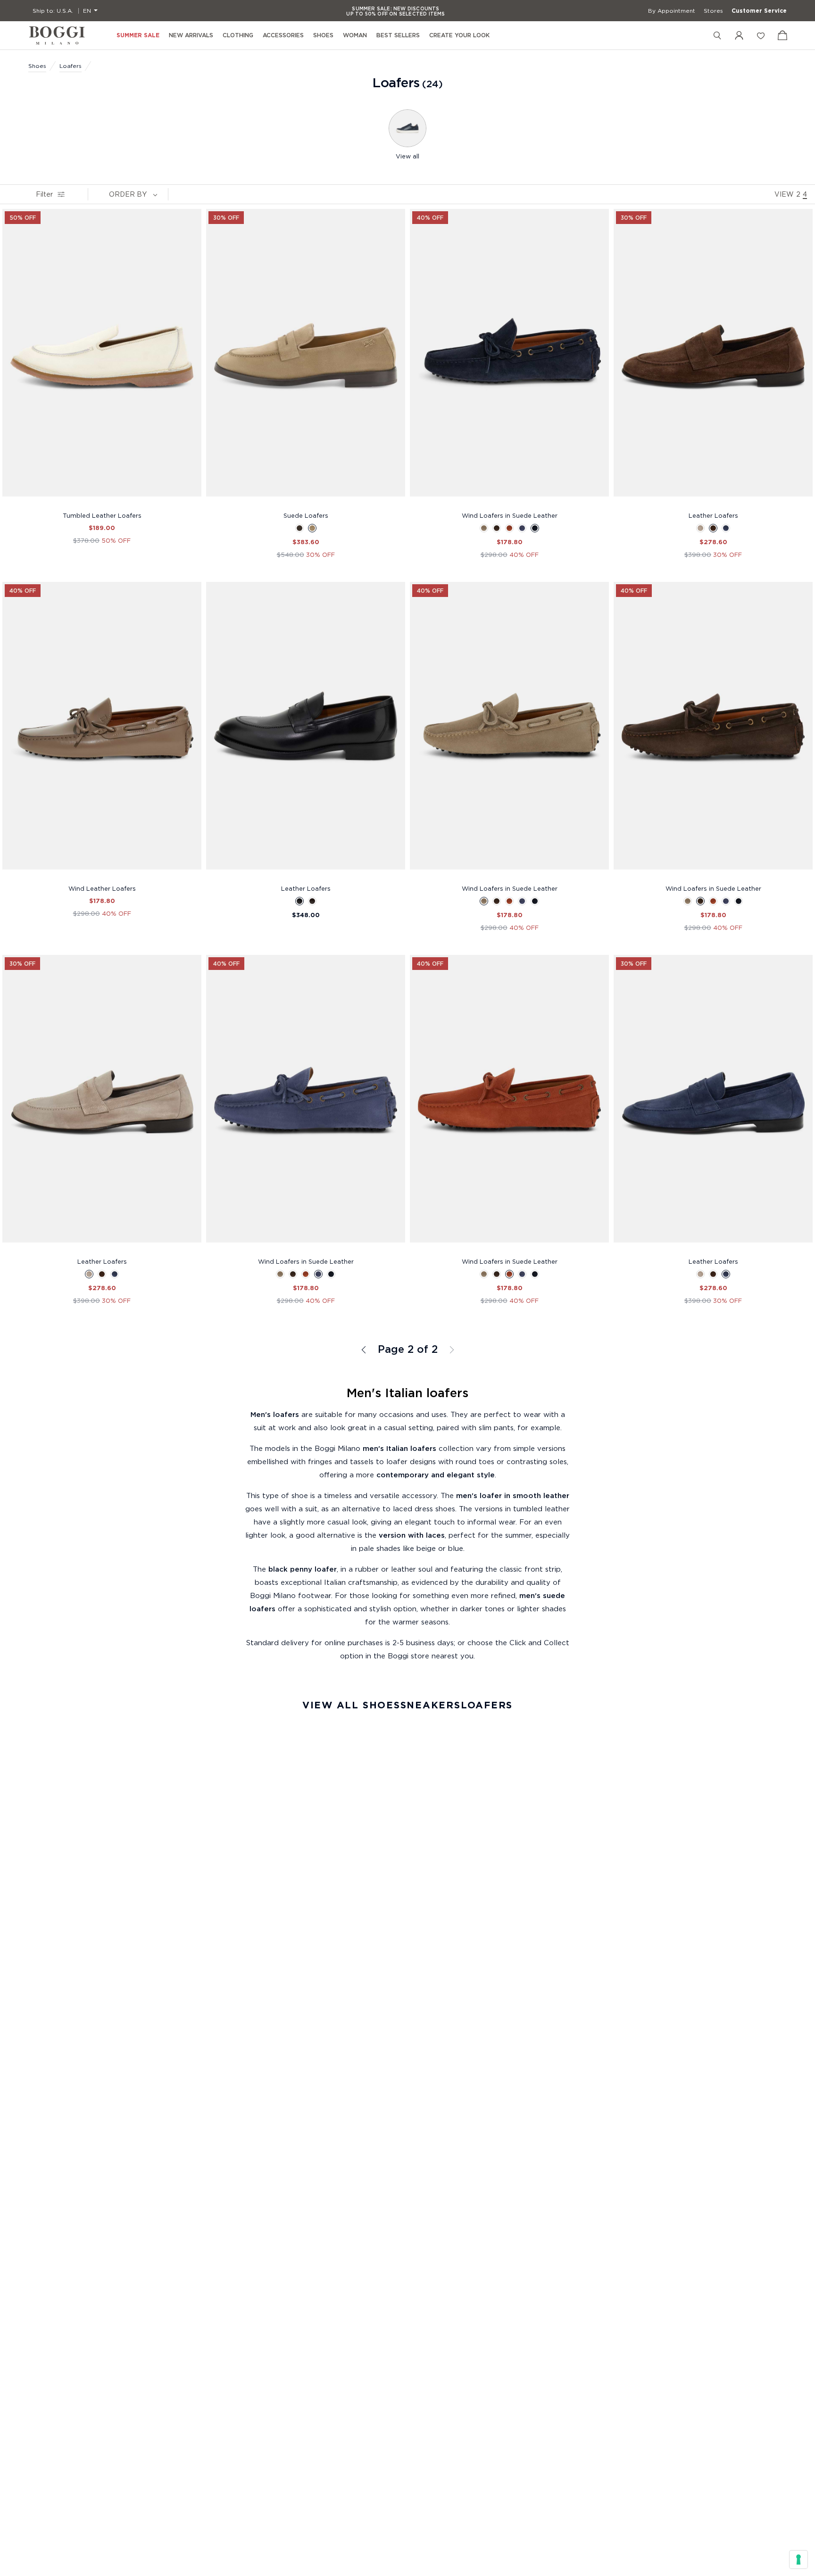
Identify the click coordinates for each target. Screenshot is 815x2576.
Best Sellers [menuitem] (398, 35)
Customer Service (759, 11)
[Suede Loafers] (306, 358)
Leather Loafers (713, 515)
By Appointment (672, 11)
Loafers (71, 66)
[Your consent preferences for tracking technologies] (798, 2559)
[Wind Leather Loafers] (102, 731)
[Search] (717, 35)
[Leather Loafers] (713, 358)
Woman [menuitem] (355, 35)
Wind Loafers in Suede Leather (510, 515)
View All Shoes (351, 1705)
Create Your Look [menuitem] (459, 35)
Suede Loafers (306, 515)
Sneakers (431, 1705)
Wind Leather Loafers (102, 888)
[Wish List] (761, 35)
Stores (713, 11)
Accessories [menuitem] (283, 35)
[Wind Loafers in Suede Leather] (509, 358)
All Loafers (365, 1350)
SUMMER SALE (138, 35)
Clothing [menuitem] (238, 35)
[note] (155, 194)
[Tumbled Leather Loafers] (102, 358)
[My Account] (739, 35)
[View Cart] (782, 35)
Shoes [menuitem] (323, 35)
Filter (44, 194)
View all (407, 156)
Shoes (37, 66)
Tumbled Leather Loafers (102, 515)
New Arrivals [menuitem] (191, 35)
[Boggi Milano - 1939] (57, 35)
